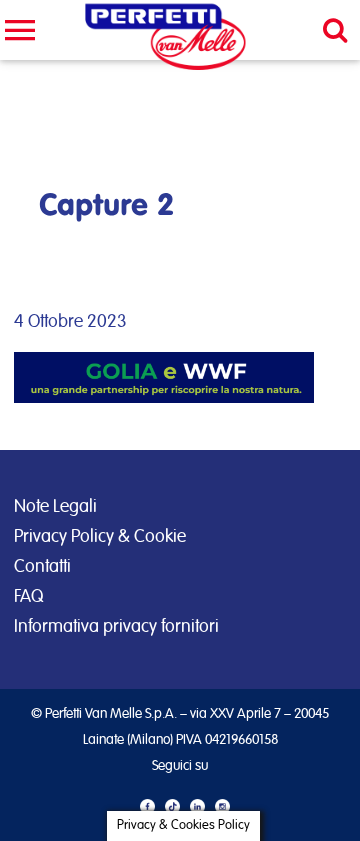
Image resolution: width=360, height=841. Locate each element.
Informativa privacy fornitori (116, 627)
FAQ (28, 597)
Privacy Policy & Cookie (100, 537)
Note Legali (55, 507)
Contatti (42, 567)
